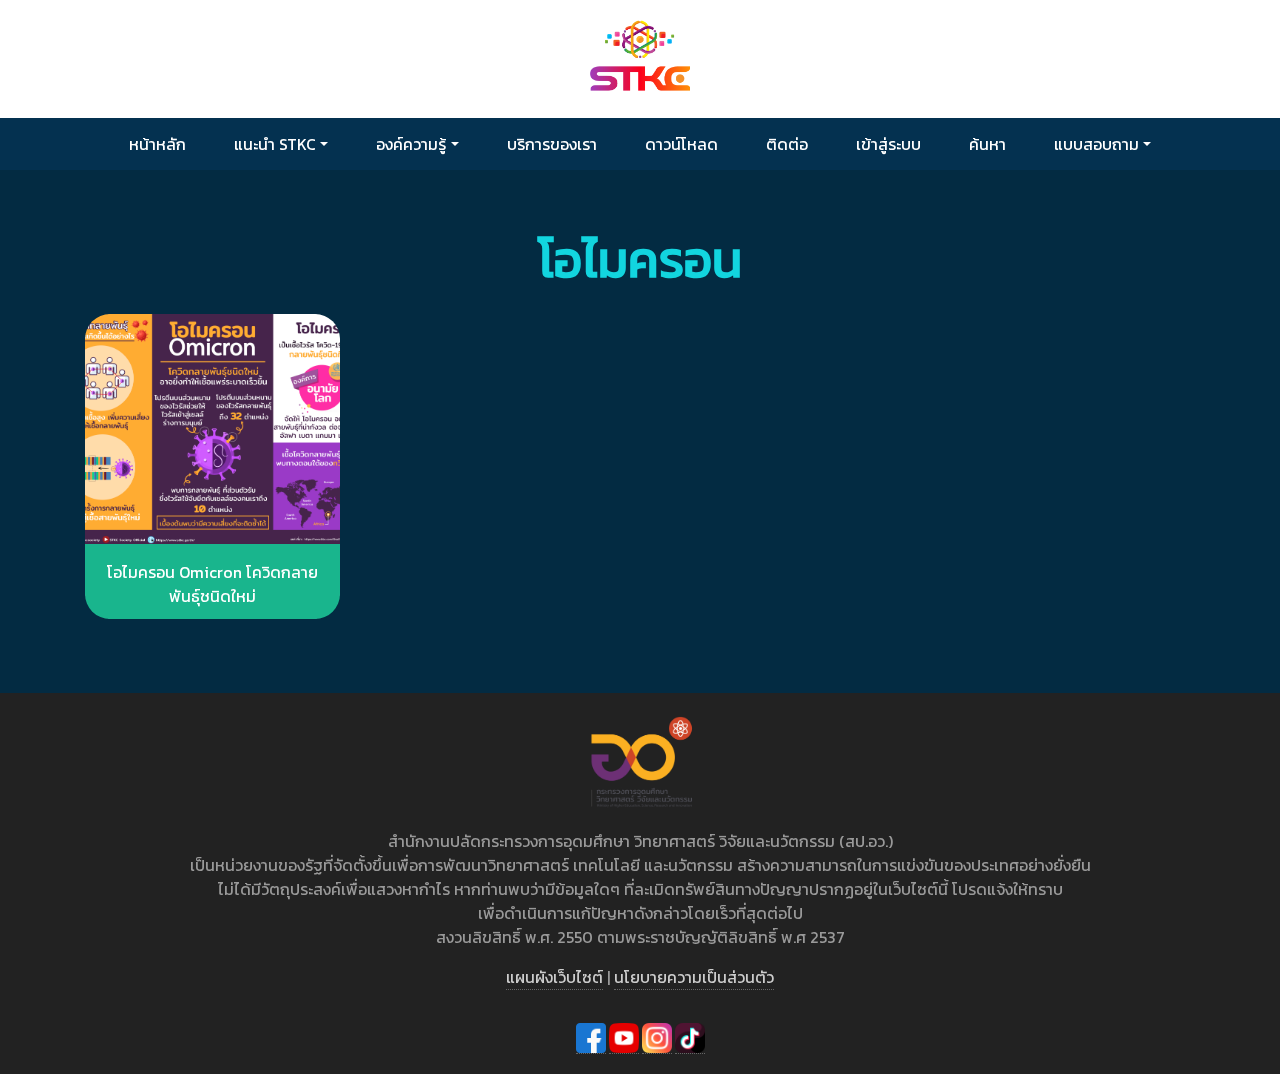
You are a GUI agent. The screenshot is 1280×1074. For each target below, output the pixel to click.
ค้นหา (987, 144)
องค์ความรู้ (411, 144)
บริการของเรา (552, 144)
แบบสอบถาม (1096, 144)
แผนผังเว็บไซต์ (554, 977)
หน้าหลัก (157, 144)
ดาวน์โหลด (681, 144)
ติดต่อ (787, 144)
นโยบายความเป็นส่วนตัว (694, 977)
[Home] (640, 57)
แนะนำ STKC (275, 144)
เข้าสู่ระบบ (888, 144)
